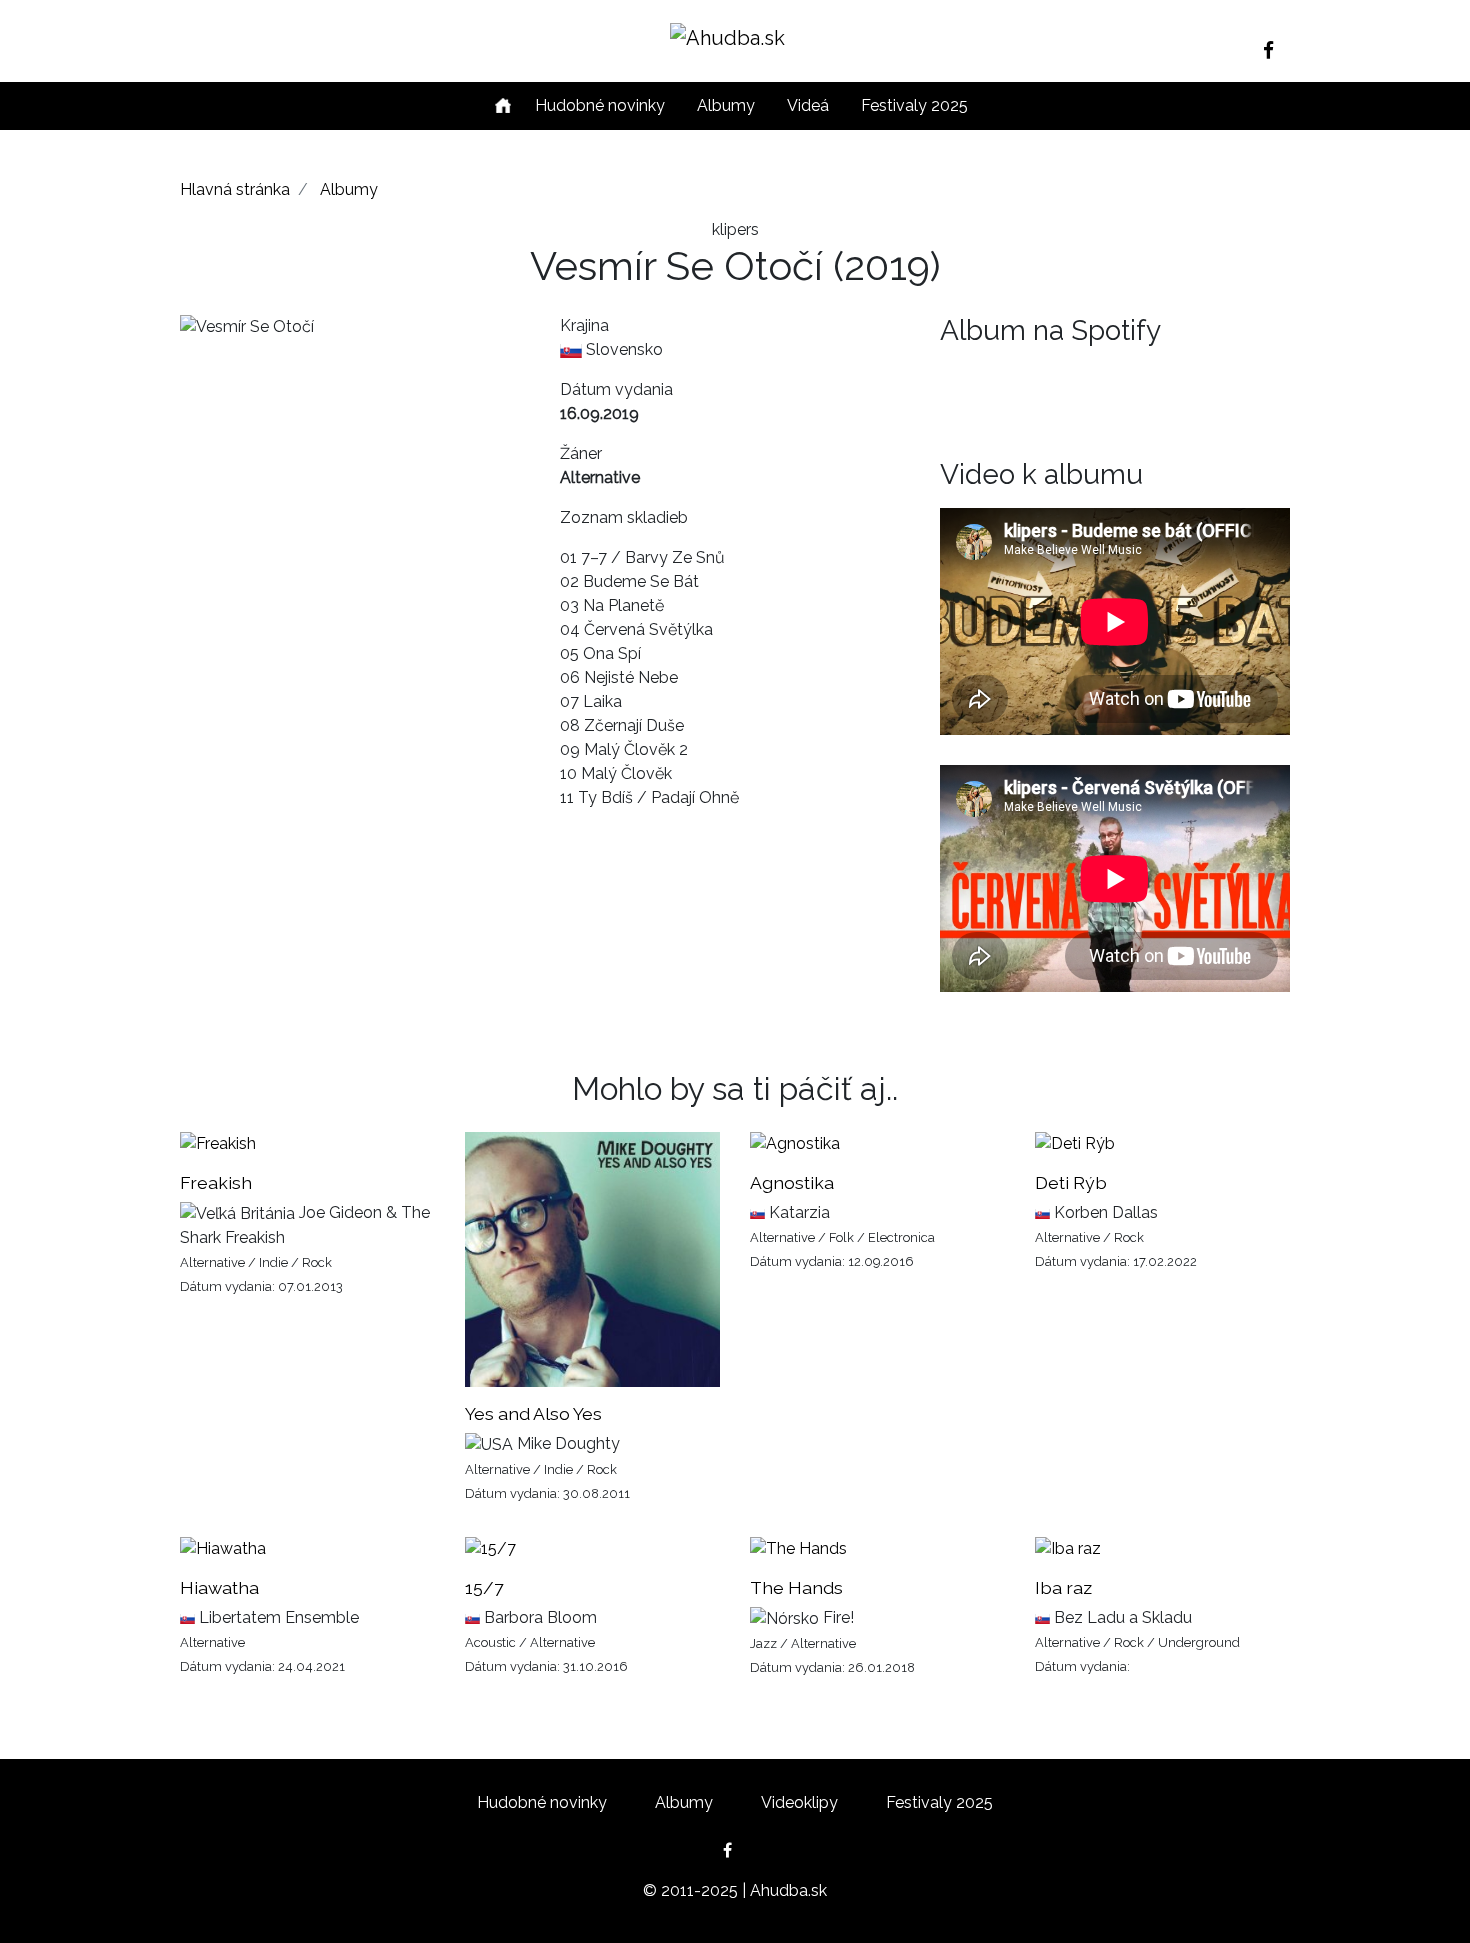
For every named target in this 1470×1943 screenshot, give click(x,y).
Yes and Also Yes (533, 1413)
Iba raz (1063, 1587)
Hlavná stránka (235, 189)
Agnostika (792, 1182)
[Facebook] (1276, 50)
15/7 (484, 1587)
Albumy (726, 105)
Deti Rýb (1071, 1182)
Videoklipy (799, 1802)
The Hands (796, 1587)
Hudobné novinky (600, 105)
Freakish (216, 1182)
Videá (808, 105)
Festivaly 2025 (914, 105)
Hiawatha (219, 1587)
